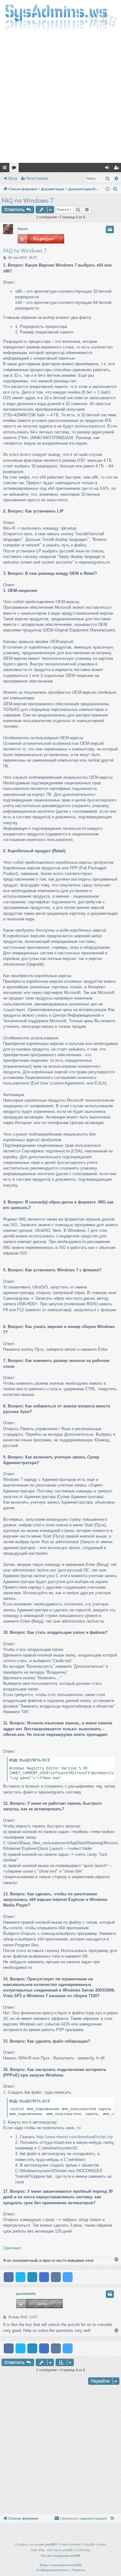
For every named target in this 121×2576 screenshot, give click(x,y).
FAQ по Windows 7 (28, 201)
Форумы (15, 169)
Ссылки (6, 169)
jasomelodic (26, 2294)
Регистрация (37, 178)
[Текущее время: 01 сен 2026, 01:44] (108, 189)
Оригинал (12, 2248)
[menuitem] (115, 189)
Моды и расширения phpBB (60, 2565)
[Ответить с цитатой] (110, 229)
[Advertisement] (60, 99)
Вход (13, 178)
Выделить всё (35, 1760)
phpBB (50, 2544)
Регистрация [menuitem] (118, 169)
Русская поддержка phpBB (61, 2556)
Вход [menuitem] (108, 169)
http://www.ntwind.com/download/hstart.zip (74, 2137)
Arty (42, 2550)
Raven (23, 229)
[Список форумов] (60, 18)
